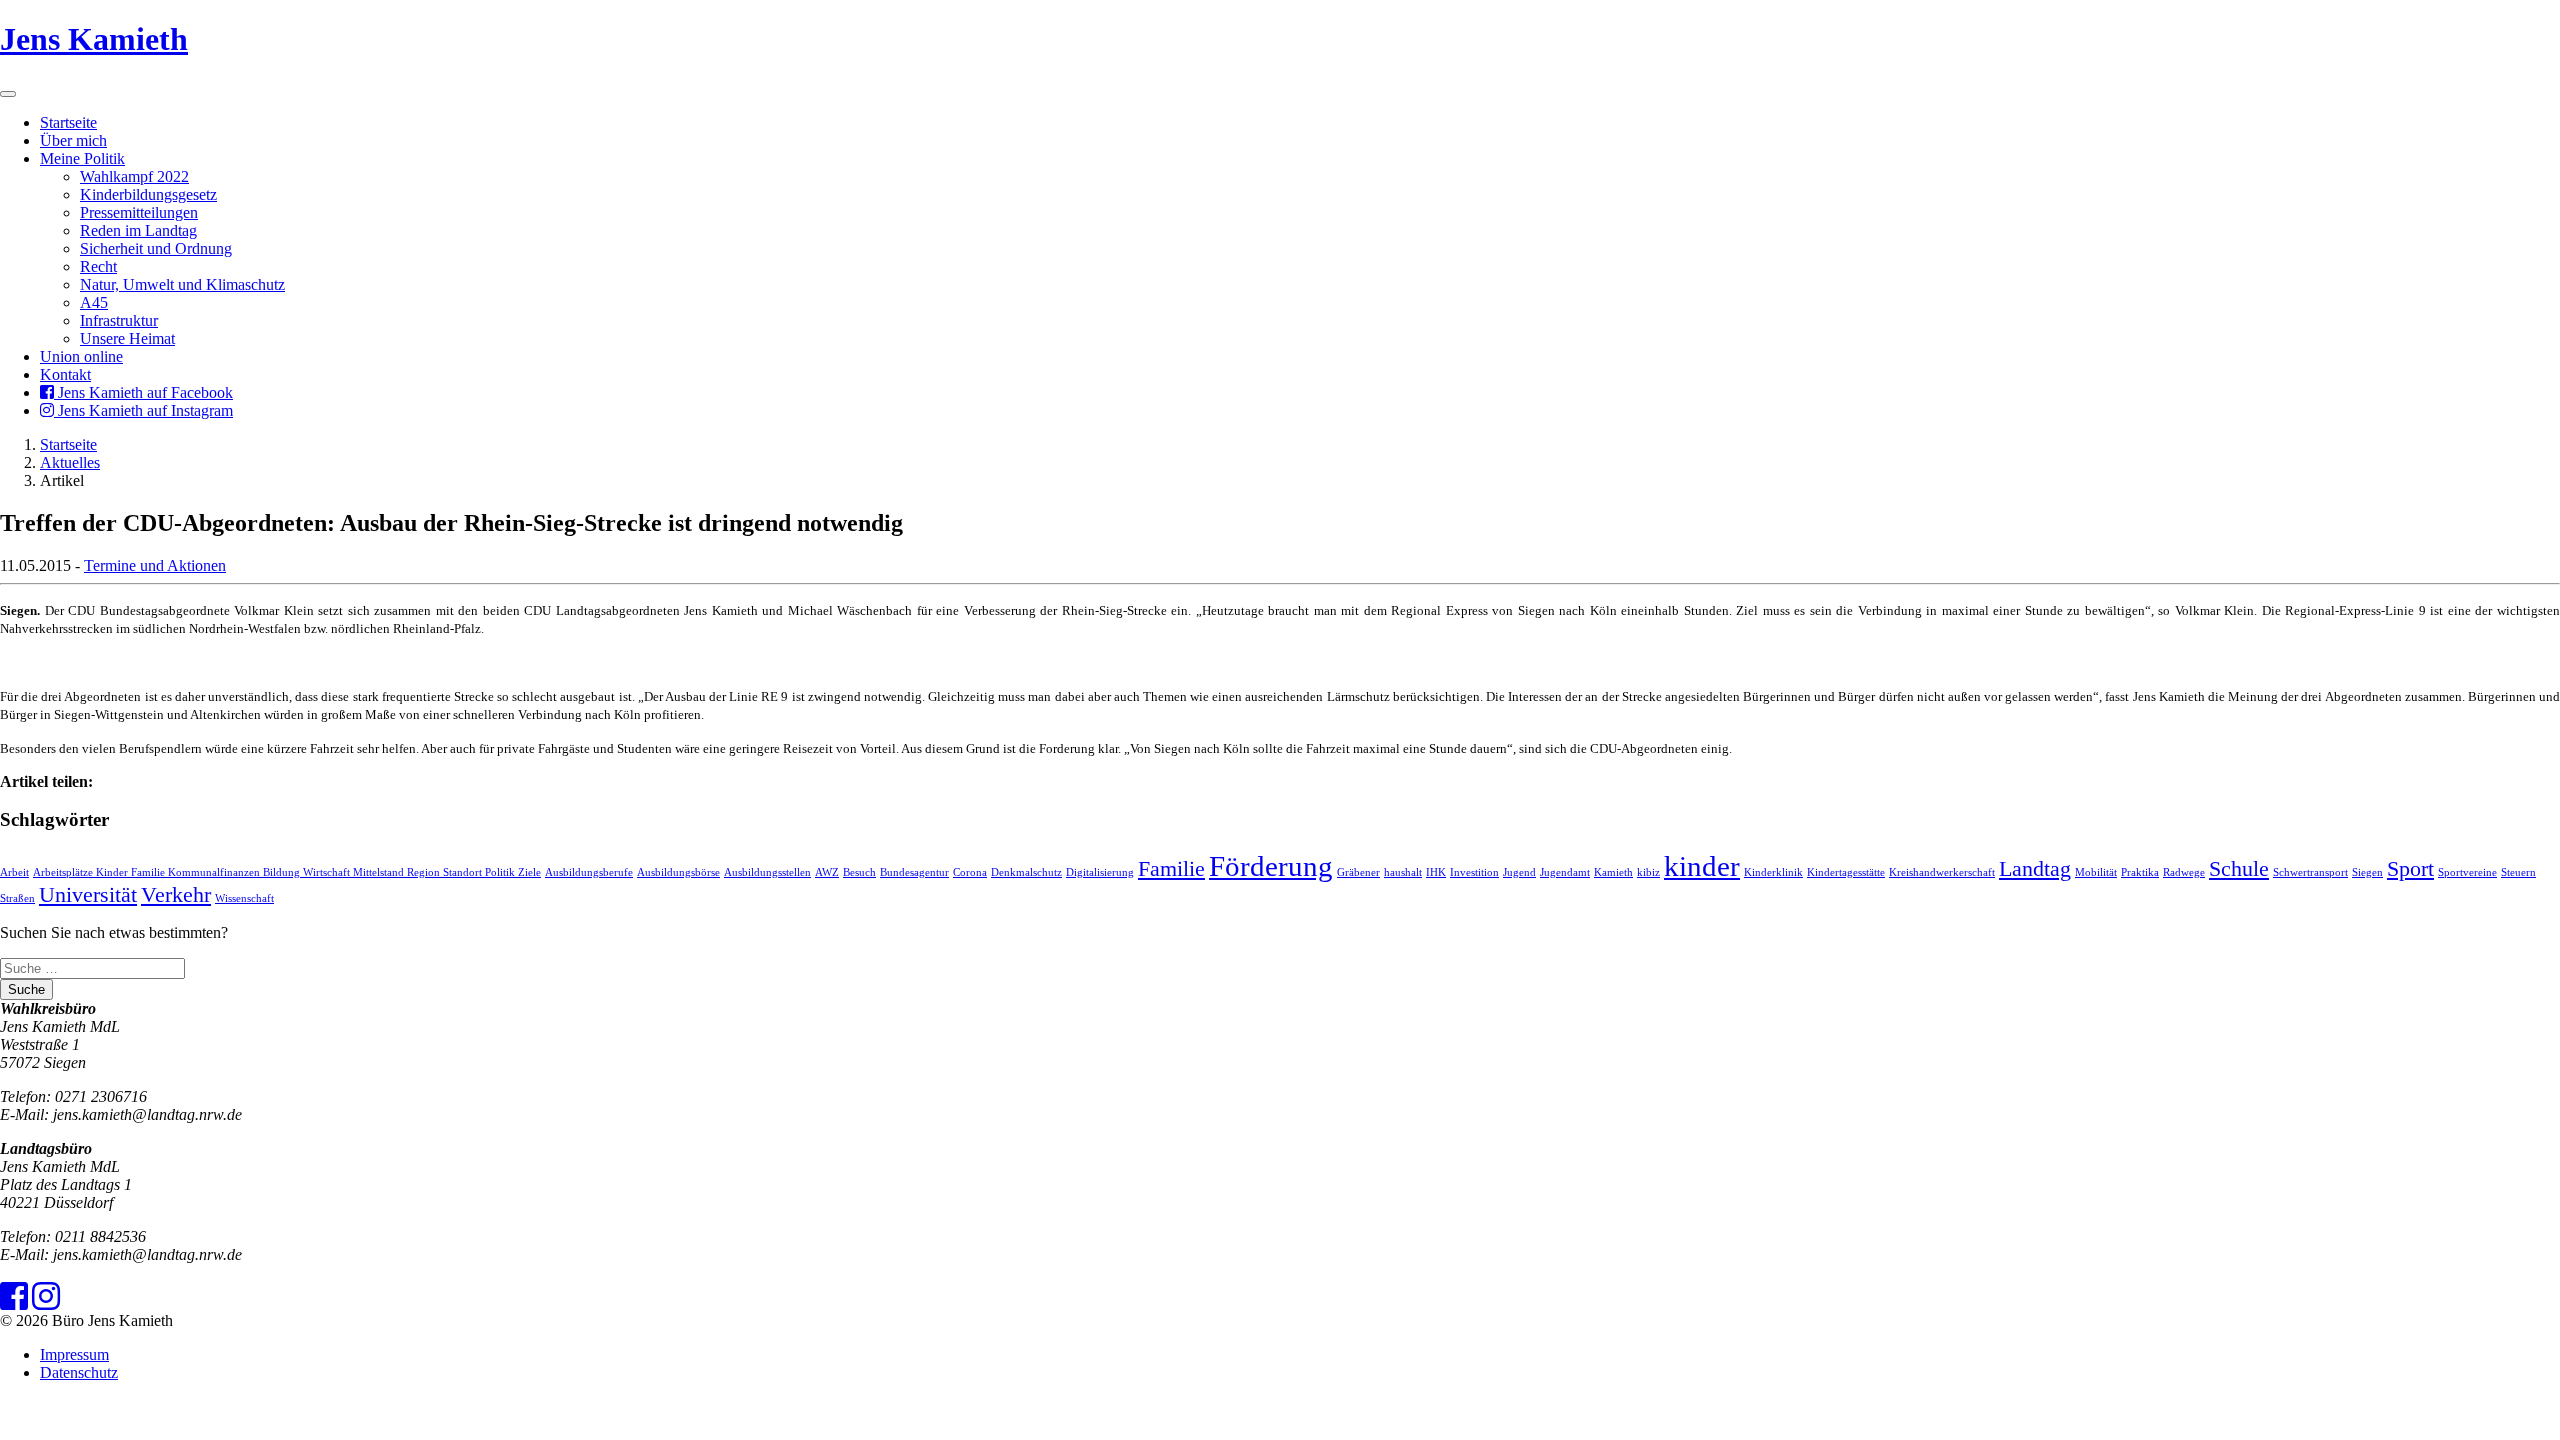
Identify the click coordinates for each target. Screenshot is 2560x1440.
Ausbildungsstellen (767, 872)
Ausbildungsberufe (589, 872)
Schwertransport (2310, 872)
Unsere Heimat (127, 338)
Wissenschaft (244, 898)
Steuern (2518, 872)
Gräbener (1358, 872)
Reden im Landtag (138, 230)
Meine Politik (82, 158)
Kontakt (65, 374)
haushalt (1403, 872)
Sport (2410, 869)
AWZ (827, 872)
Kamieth (1613, 872)
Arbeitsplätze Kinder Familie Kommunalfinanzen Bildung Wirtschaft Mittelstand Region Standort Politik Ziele (287, 872)
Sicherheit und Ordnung (156, 248)
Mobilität (2096, 872)
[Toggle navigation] (8, 94)
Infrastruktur (119, 320)
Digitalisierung (1100, 872)
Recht (98, 266)
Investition (1474, 872)
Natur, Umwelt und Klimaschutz (182, 284)
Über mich (73, 140)
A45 (94, 302)
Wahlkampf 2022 (134, 176)
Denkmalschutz (1026, 872)
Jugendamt (1565, 872)
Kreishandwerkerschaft (1942, 872)
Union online (81, 356)
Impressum (74, 1354)
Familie (1171, 869)
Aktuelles (70, 462)
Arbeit (14, 872)
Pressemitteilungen (139, 212)
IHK (1436, 872)
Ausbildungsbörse (678, 872)
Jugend (1519, 872)
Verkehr (176, 895)
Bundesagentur (914, 872)
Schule (2239, 869)
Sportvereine (2467, 872)
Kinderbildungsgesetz (148, 194)
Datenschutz (79, 1372)
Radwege (2184, 872)
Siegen (2367, 872)
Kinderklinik (1773, 872)
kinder (1702, 866)
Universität (88, 895)
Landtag (2035, 869)
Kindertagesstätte (1846, 872)
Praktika (2140, 872)
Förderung (1271, 866)
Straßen (17, 898)
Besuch (859, 872)
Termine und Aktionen (155, 565)
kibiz (1648, 872)
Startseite (68, 122)
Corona (970, 872)
